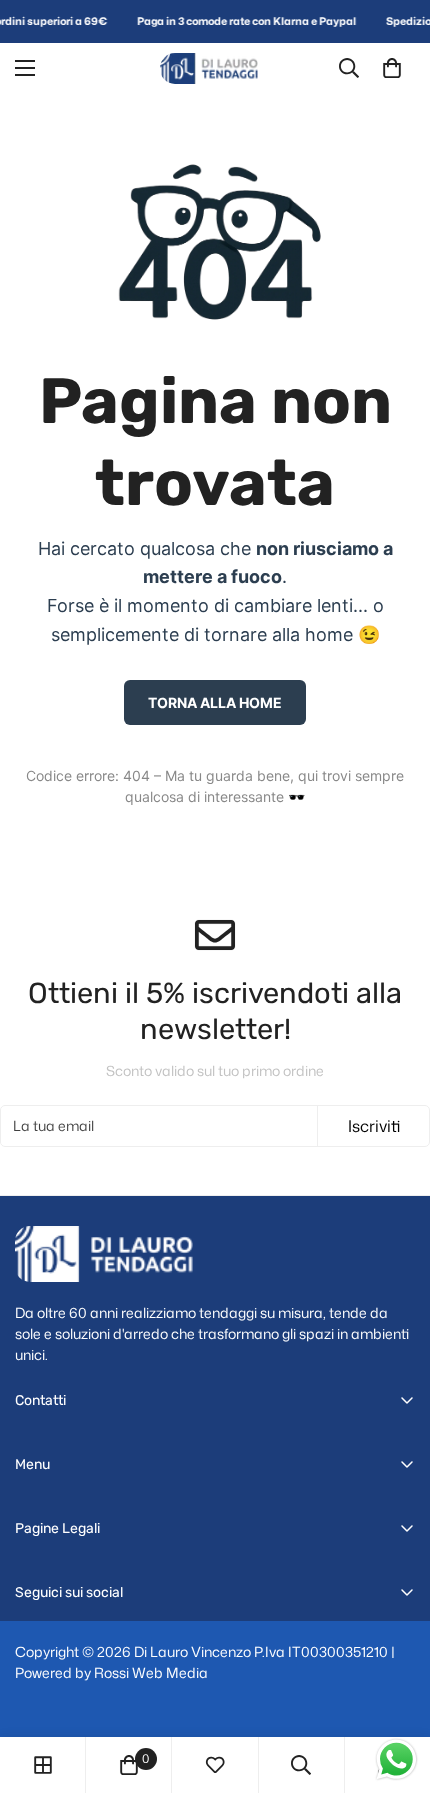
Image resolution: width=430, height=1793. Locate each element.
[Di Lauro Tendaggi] (215, 68)
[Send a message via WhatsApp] (396, 1759)
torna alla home (215, 702)
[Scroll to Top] (394, 1687)
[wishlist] (215, 1765)
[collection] (43, 1765)
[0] (392, 68)
